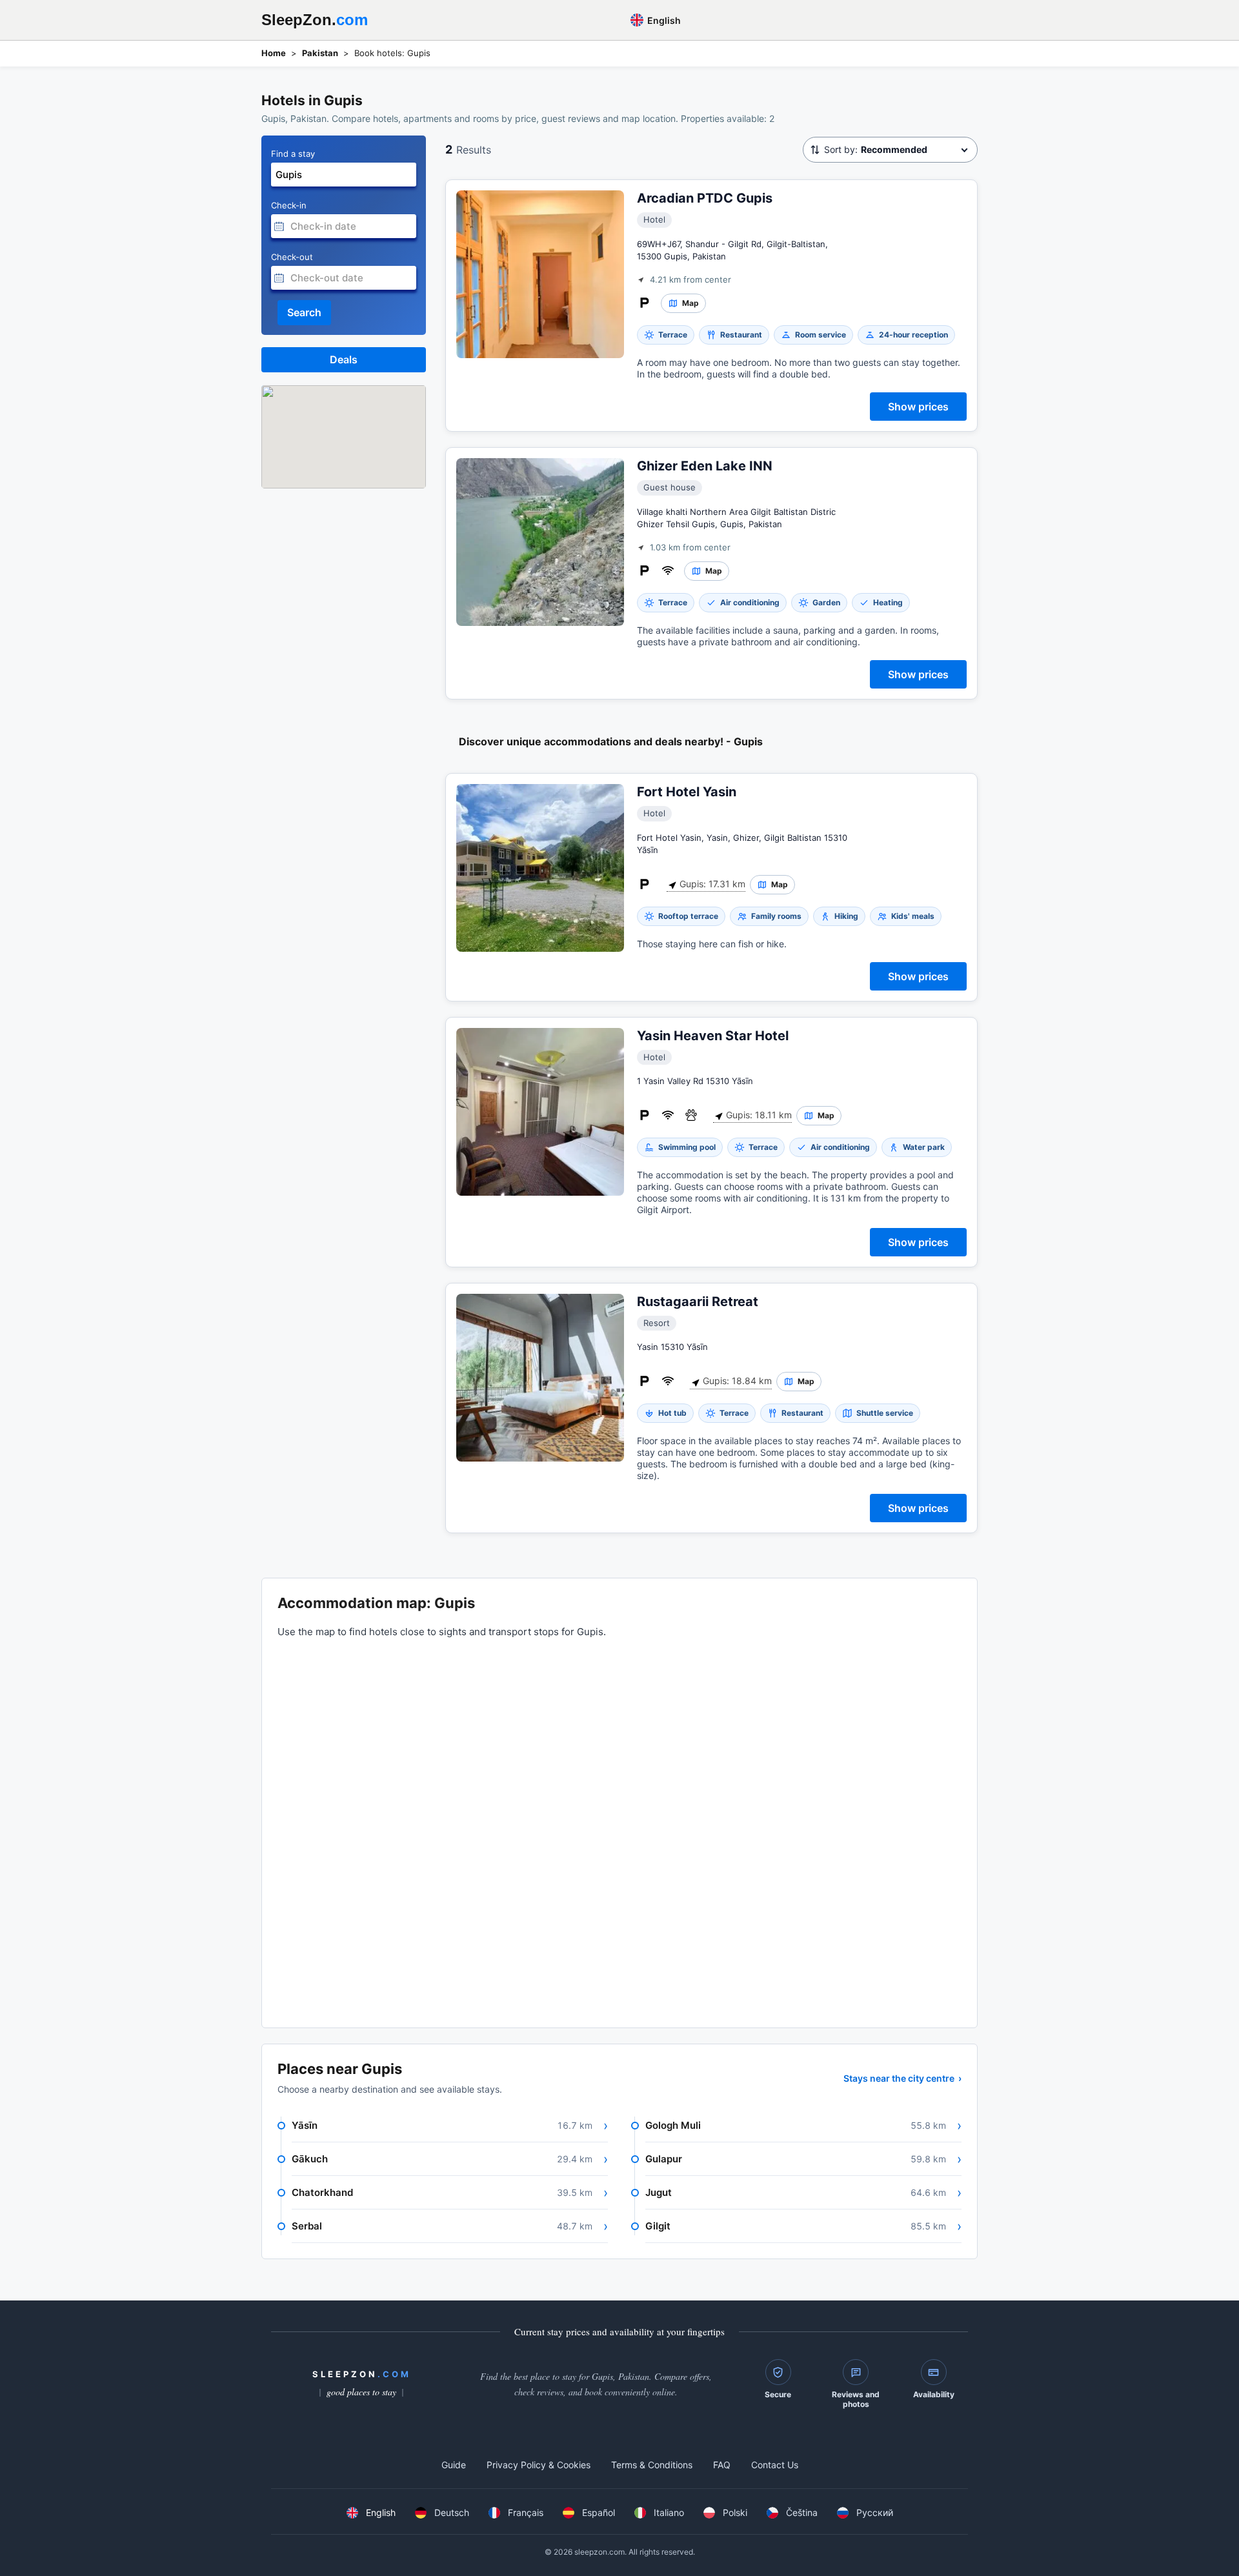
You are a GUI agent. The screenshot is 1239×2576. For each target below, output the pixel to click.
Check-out (292, 257)
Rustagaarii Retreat (698, 1302)
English (663, 20)
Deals (344, 359)
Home (274, 53)
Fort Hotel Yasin (687, 792)
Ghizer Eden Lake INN (705, 466)
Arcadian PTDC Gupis (705, 198)
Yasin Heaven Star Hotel (713, 1036)
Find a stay (293, 154)
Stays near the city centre (902, 2078)
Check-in (289, 205)
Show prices (918, 407)
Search (304, 312)
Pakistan (320, 53)
